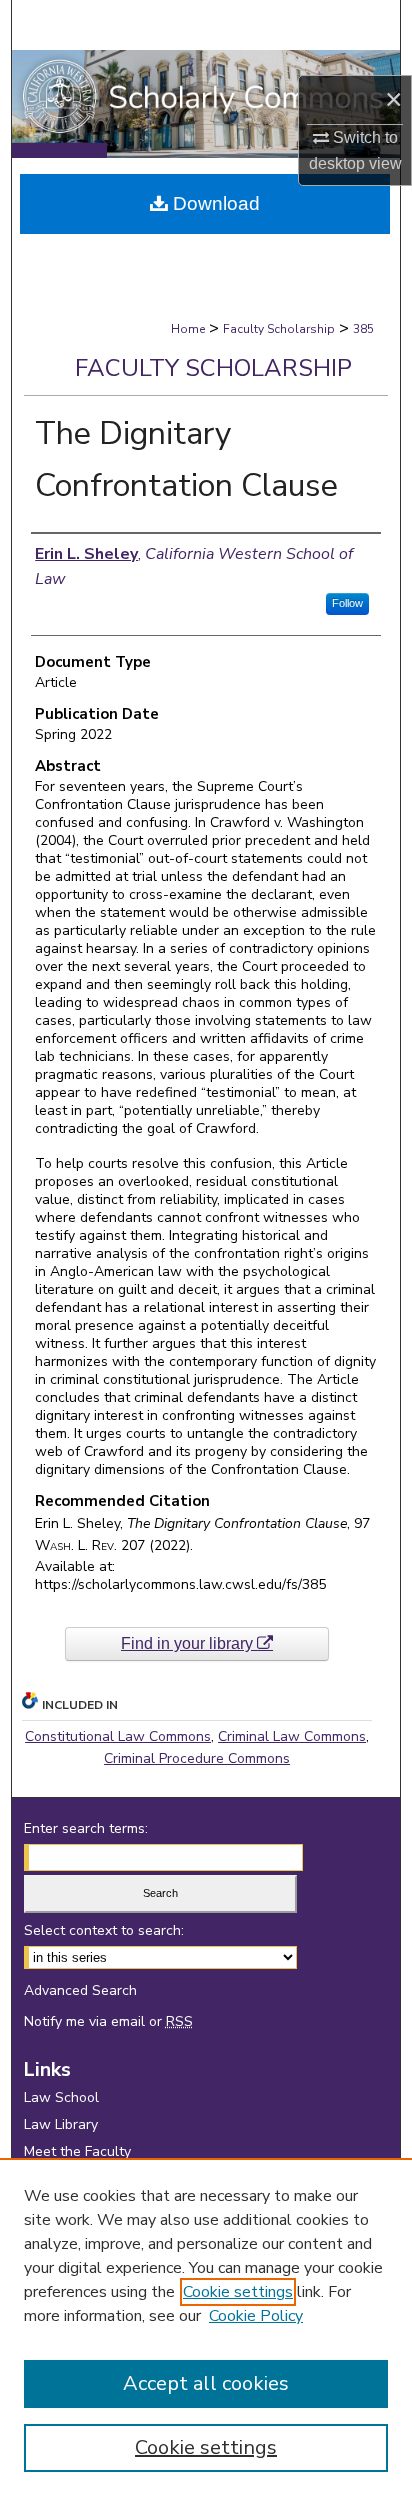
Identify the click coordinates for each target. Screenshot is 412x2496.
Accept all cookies (206, 2383)
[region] (206, 2327)
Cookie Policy (256, 2316)
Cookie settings (238, 2292)
